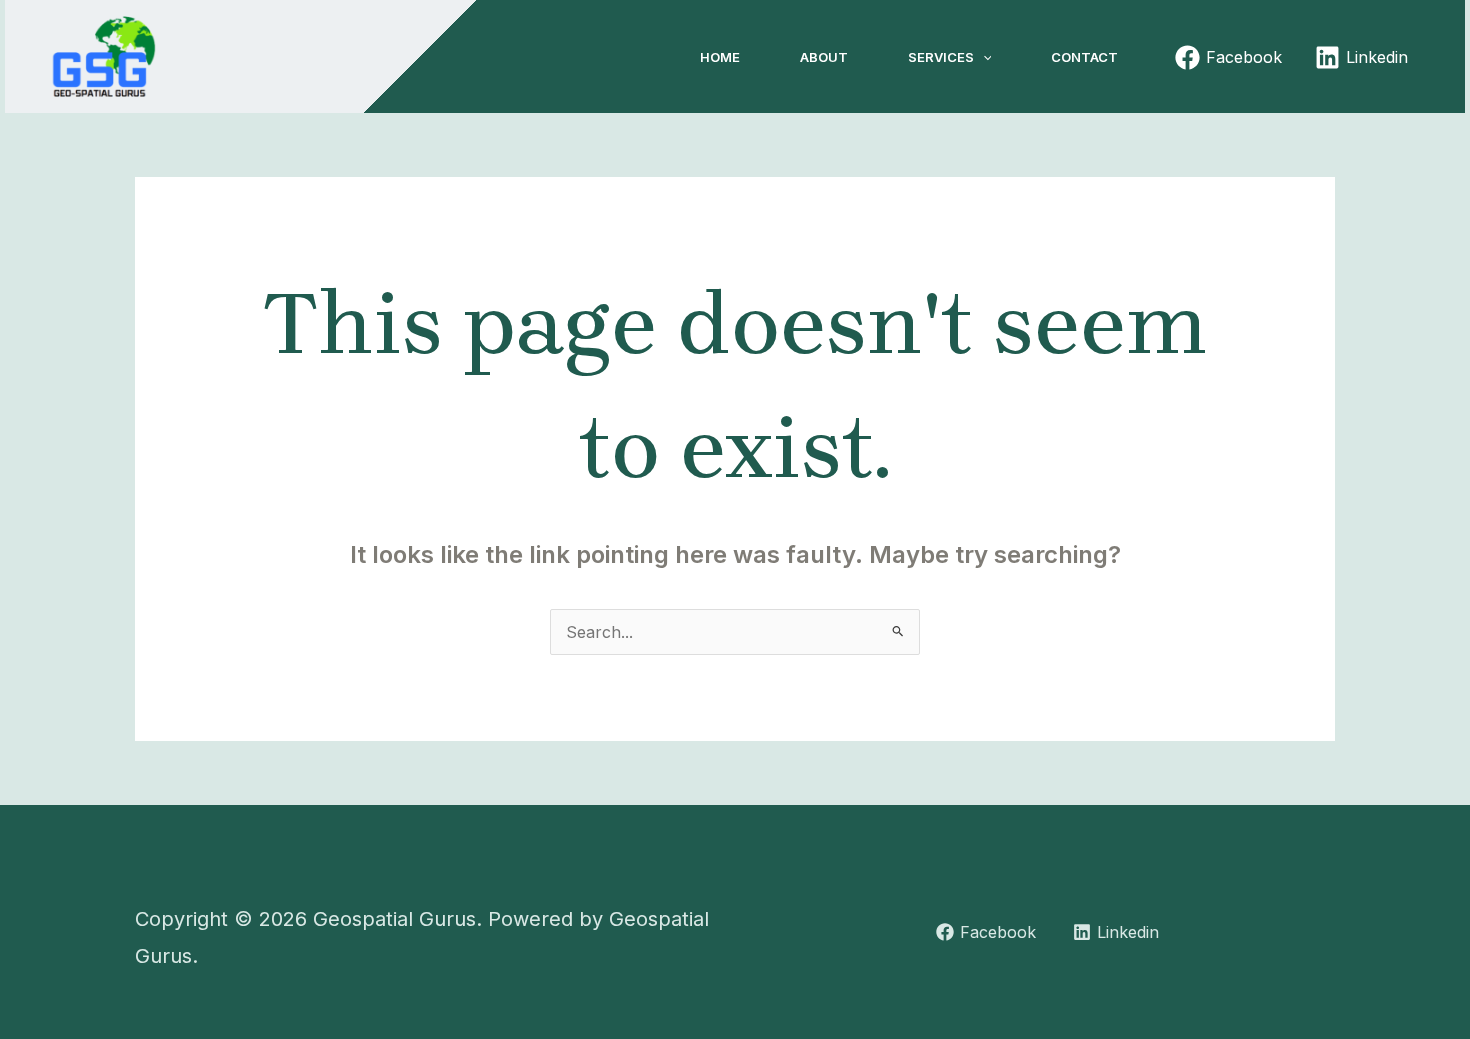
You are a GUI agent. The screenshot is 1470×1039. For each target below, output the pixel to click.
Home (720, 57)
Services (941, 57)
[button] (983, 57)
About (824, 57)
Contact (1084, 57)
